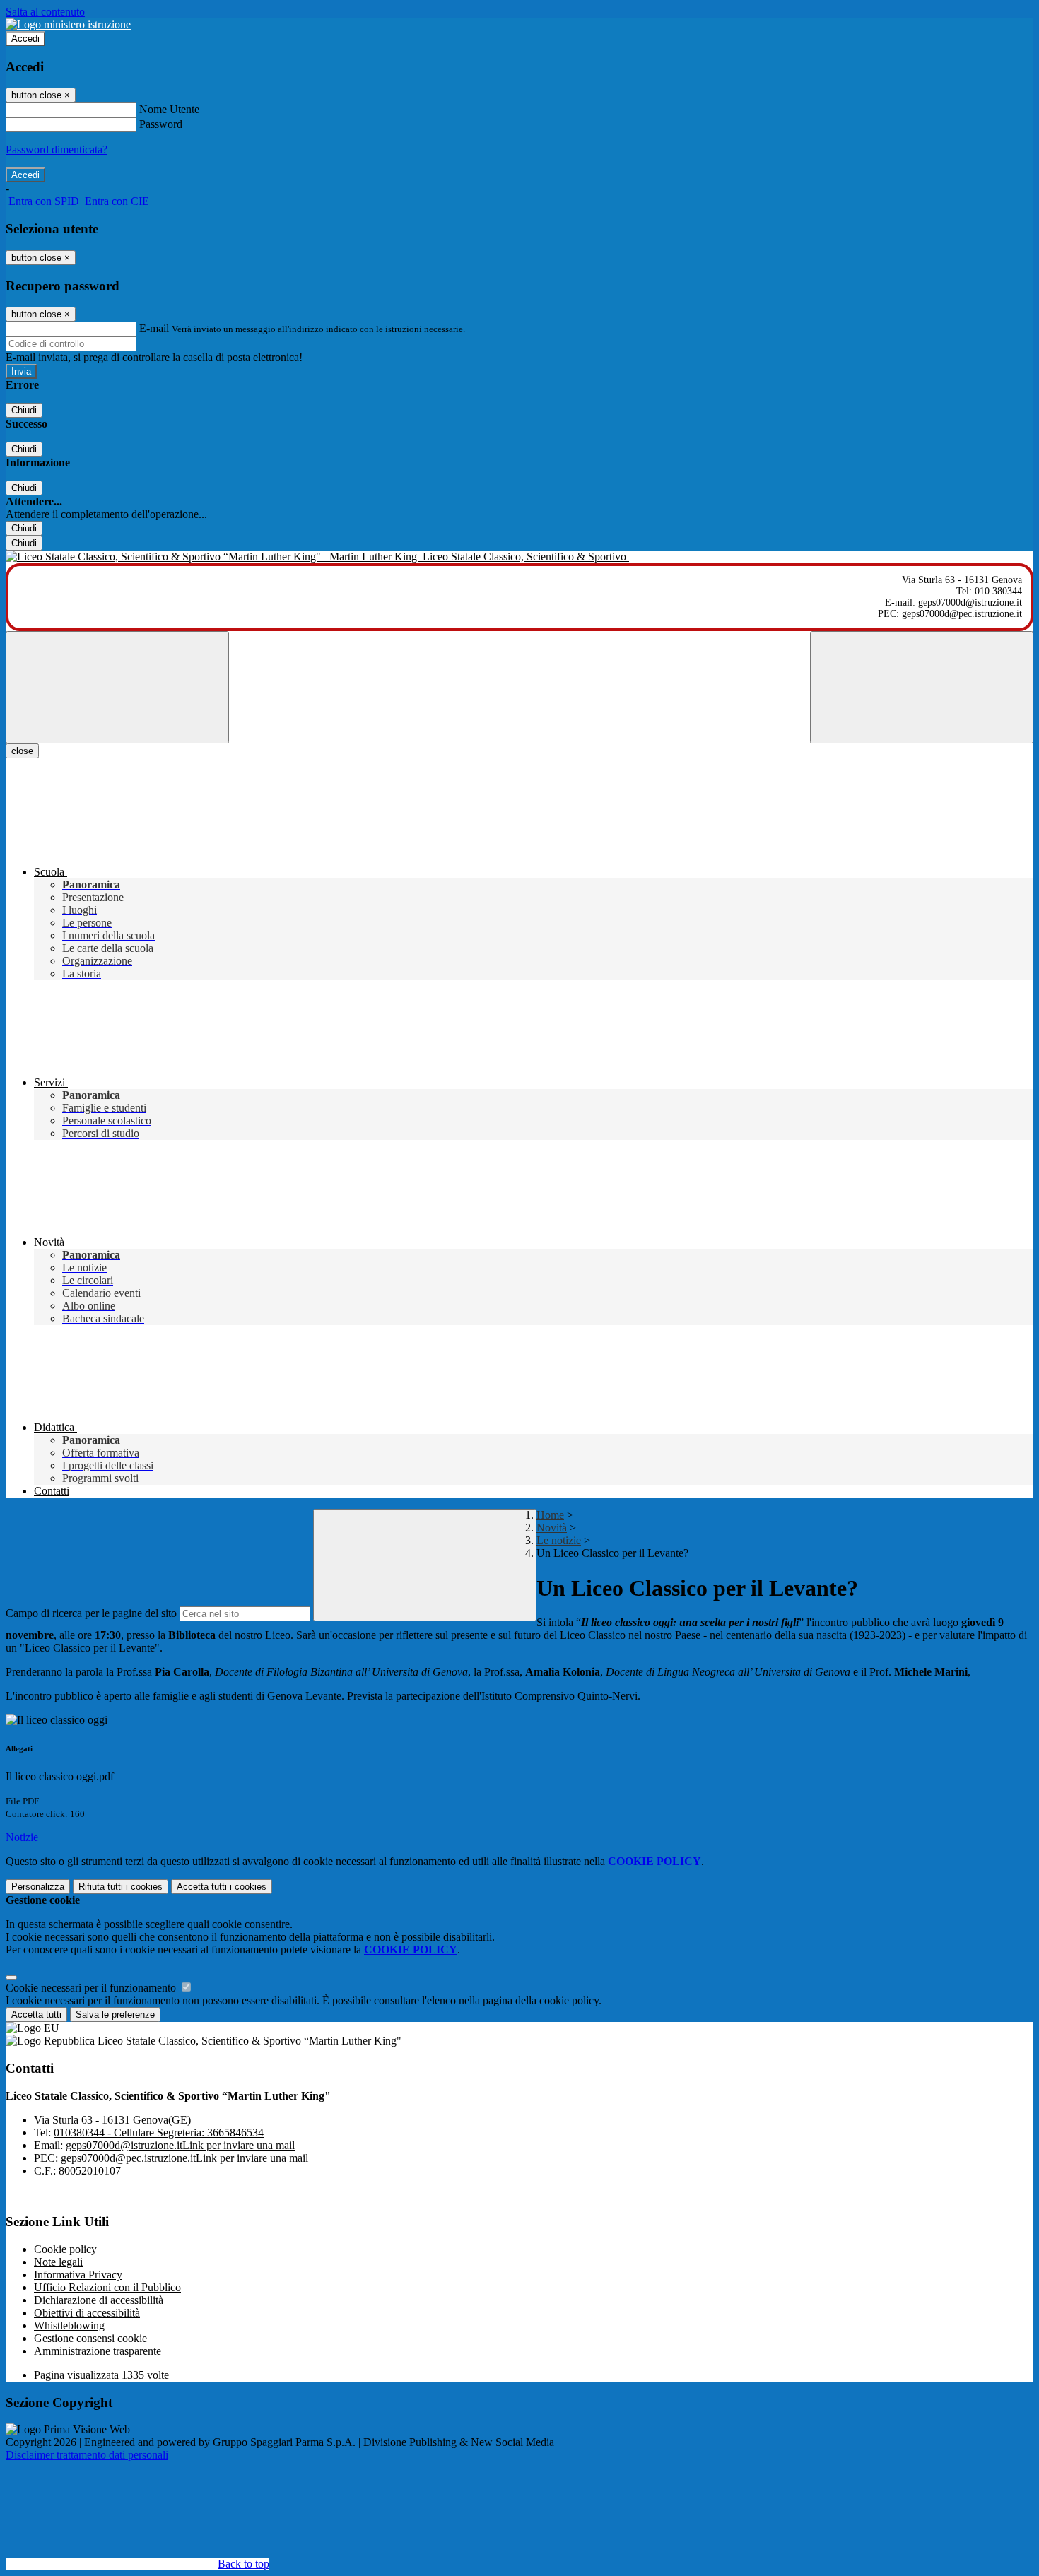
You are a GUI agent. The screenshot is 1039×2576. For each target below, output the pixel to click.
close (22, 751)
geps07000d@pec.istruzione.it (184, 2158)
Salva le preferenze (115, 2015)
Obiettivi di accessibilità (87, 2313)
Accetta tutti (222, 1887)
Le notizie (559, 1540)
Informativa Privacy (78, 2275)
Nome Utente (169, 109)
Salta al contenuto (45, 12)
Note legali (58, 2262)
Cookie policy (65, 2249)
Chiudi (24, 410)
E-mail (154, 328)
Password (161, 124)
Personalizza (38, 1887)
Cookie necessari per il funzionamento (92, 1988)
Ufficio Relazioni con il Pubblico (107, 2287)
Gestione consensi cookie (90, 2338)
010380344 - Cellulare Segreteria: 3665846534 (159, 2133)
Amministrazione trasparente (98, 2351)
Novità (552, 1528)
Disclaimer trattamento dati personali (87, 2455)
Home (550, 1515)
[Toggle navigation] (117, 687)
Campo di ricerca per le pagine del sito (91, 1613)
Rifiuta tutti (121, 1887)
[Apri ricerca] (922, 687)
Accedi (25, 39)
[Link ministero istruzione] (68, 24)
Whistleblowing (69, 2325)
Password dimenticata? (57, 149)
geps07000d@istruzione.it (180, 2145)
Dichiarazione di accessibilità (99, 2300)
